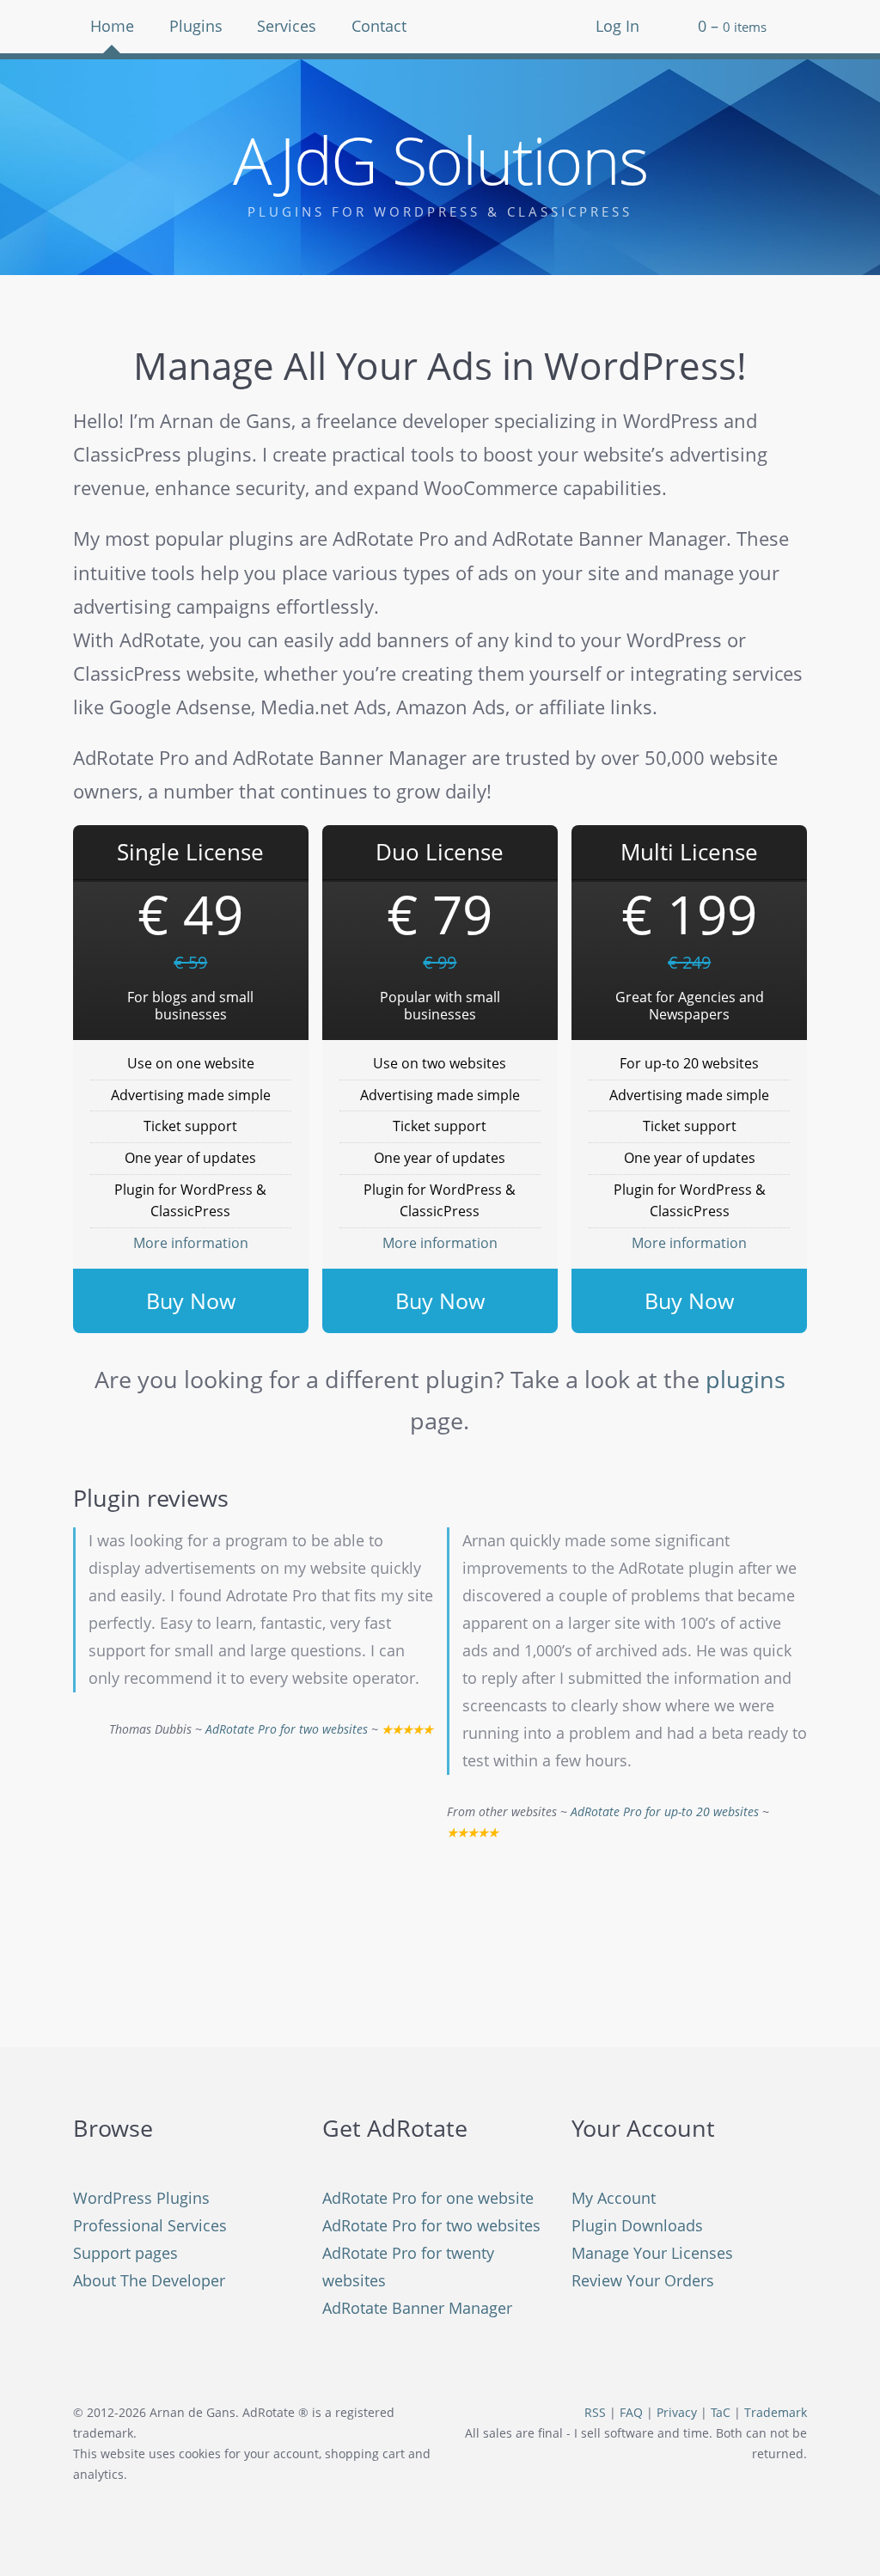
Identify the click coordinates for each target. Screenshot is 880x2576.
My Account (614, 2198)
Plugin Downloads (637, 2225)
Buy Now (191, 1300)
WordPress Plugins (141, 2198)
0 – (732, 26)
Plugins (196, 26)
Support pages (125, 2253)
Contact (379, 26)
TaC (721, 2413)
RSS (595, 2413)
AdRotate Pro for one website (428, 2198)
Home (112, 26)
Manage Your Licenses (652, 2253)
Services (287, 26)
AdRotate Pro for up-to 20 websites (665, 1812)
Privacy (677, 2413)
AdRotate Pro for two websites (287, 1729)
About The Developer (149, 2280)
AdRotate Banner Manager (417, 2308)
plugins (746, 1379)
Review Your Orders (643, 2280)
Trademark (776, 2413)
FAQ (631, 2413)
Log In (617, 26)
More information (191, 1243)
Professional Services (150, 2225)
